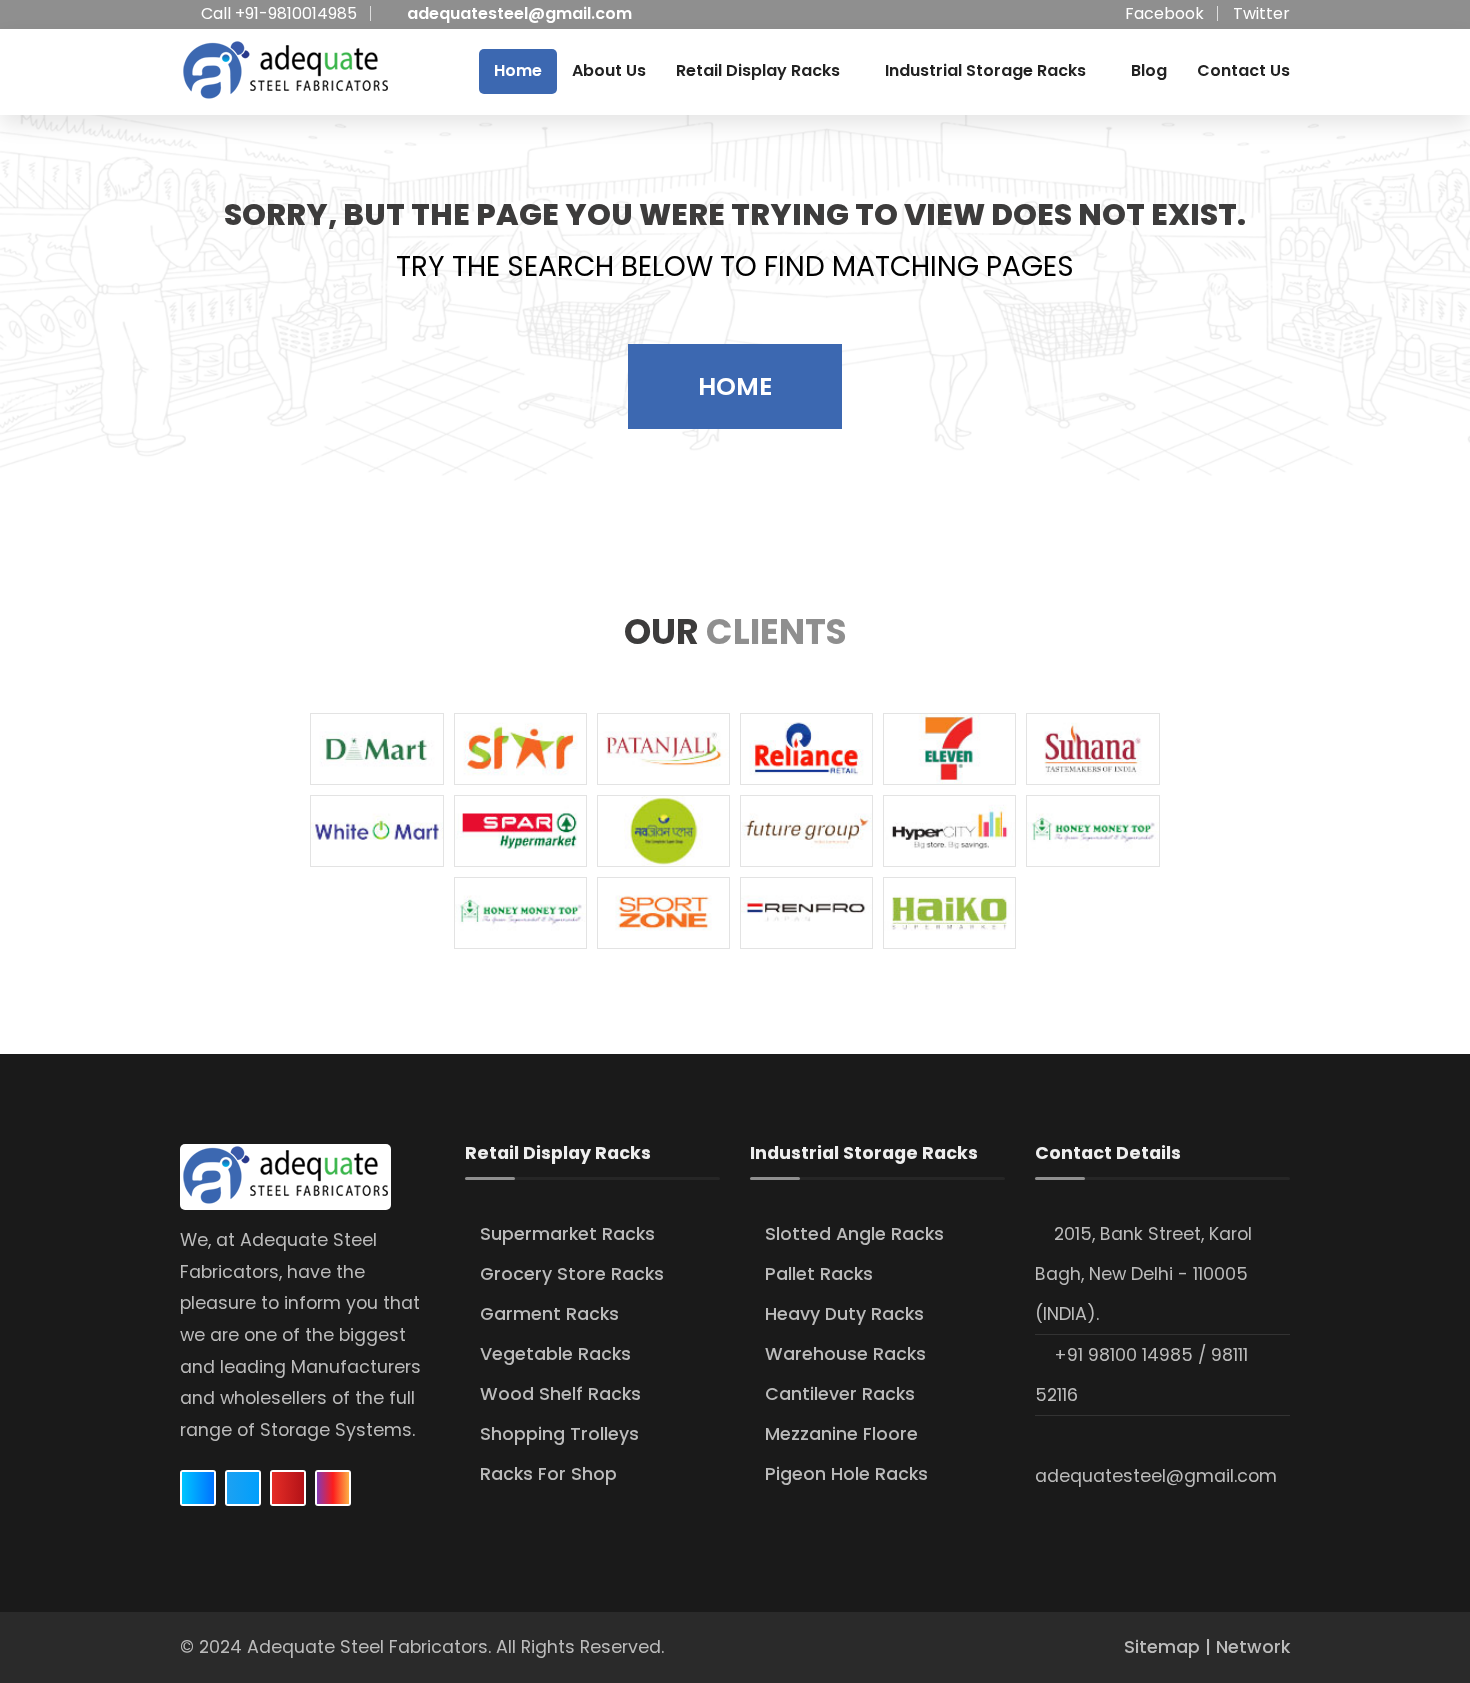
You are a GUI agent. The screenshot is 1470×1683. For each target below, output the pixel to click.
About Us (609, 70)
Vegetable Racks (555, 1354)
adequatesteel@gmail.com (519, 13)
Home (518, 70)
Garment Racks (549, 1314)
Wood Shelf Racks (560, 1394)
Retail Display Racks (758, 70)
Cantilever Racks (840, 1394)
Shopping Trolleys (559, 1434)
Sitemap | (1170, 1647)
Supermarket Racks (567, 1234)
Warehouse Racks (845, 1354)
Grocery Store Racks (572, 1274)
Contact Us (1243, 70)
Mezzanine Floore (841, 1434)
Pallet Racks (819, 1274)
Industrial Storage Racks (985, 70)
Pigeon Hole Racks (846, 1474)
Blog (1149, 70)
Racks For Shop (548, 1474)
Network (1253, 1647)
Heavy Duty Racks (844, 1314)
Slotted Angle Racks (854, 1234)
